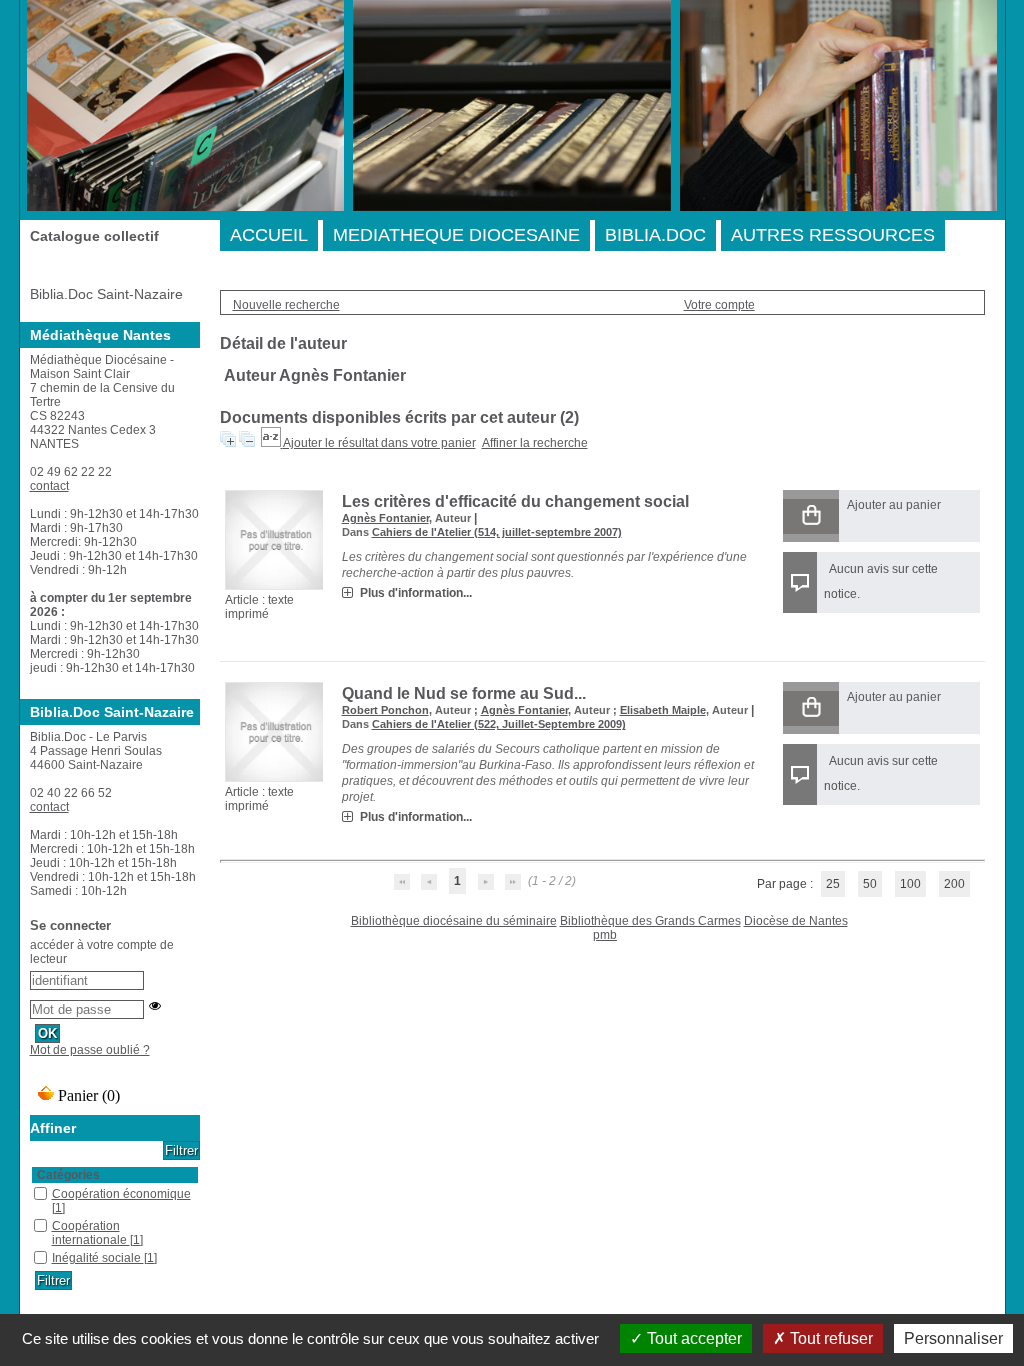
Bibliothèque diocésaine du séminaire (454, 921)
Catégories (68, 1175)
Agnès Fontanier (385, 518)
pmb (605, 935)
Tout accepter (692, 1338)
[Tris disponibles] (272, 443)
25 (833, 884)
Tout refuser (829, 1338)
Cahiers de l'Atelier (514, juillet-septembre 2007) (497, 532)
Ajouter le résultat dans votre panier (379, 443)
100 (910, 884)
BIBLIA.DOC (655, 235)
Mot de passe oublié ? (90, 1050)
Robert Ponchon (385, 710)
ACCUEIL (269, 235)
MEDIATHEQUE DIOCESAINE (456, 235)
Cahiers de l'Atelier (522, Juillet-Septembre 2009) (499, 724)
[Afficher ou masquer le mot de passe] (155, 1006)
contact (49, 486)
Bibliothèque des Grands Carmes (650, 921)
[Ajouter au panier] (811, 516)
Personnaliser (953, 1338)
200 (954, 884)
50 (870, 884)
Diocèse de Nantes (796, 921)
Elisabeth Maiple (663, 710)
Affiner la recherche (535, 443)
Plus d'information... (416, 593)
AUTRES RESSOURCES (833, 235)
